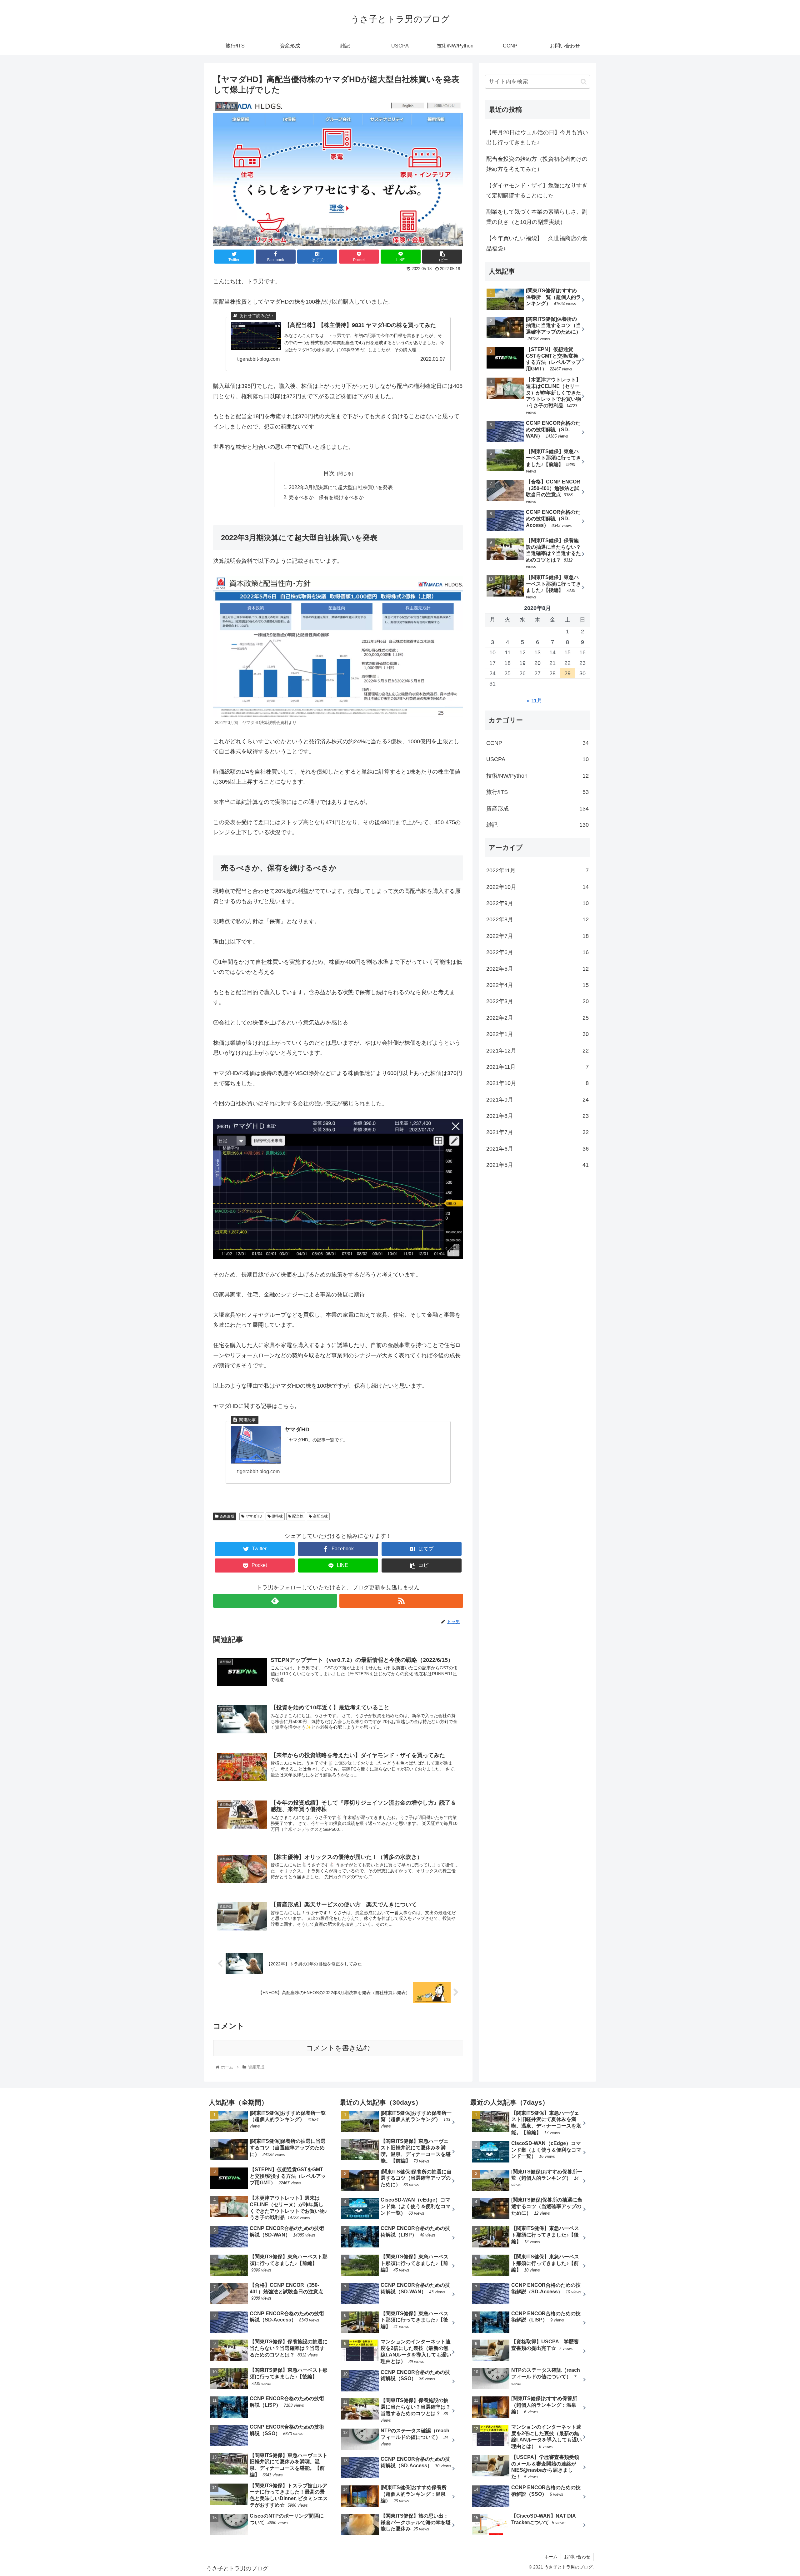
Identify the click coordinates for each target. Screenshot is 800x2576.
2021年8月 (537, 1116)
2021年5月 (537, 1165)
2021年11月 (537, 1067)
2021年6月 (537, 1149)
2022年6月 (537, 953)
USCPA (537, 760)
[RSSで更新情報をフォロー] (401, 1601)
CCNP (537, 743)
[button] (584, 82)
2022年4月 (537, 985)
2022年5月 (537, 969)
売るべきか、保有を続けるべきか (326, 497)
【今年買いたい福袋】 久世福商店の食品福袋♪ (537, 243)
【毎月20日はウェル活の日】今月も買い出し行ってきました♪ (537, 137)
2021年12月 (537, 1051)
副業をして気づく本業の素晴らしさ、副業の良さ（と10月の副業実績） (537, 217)
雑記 (537, 825)
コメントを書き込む (338, 2048)
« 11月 (535, 701)
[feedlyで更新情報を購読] (275, 1601)
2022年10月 (537, 887)
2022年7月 (537, 936)
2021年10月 (537, 1083)
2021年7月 (537, 1132)
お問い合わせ (577, 2557)
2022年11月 (537, 871)
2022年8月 (537, 920)
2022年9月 (537, 903)
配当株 (297, 1516)
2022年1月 (537, 1034)
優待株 (277, 1516)
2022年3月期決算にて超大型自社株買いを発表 (341, 487)
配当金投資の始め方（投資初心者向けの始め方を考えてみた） (537, 164)
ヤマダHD (253, 1516)
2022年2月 (537, 1018)
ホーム (551, 2557)
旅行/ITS (537, 792)
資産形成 (226, 1516)
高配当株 (320, 1516)
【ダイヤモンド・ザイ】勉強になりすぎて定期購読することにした (537, 191)
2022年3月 (537, 1002)
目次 (329, 473)
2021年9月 (537, 1100)
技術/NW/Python (537, 776)
